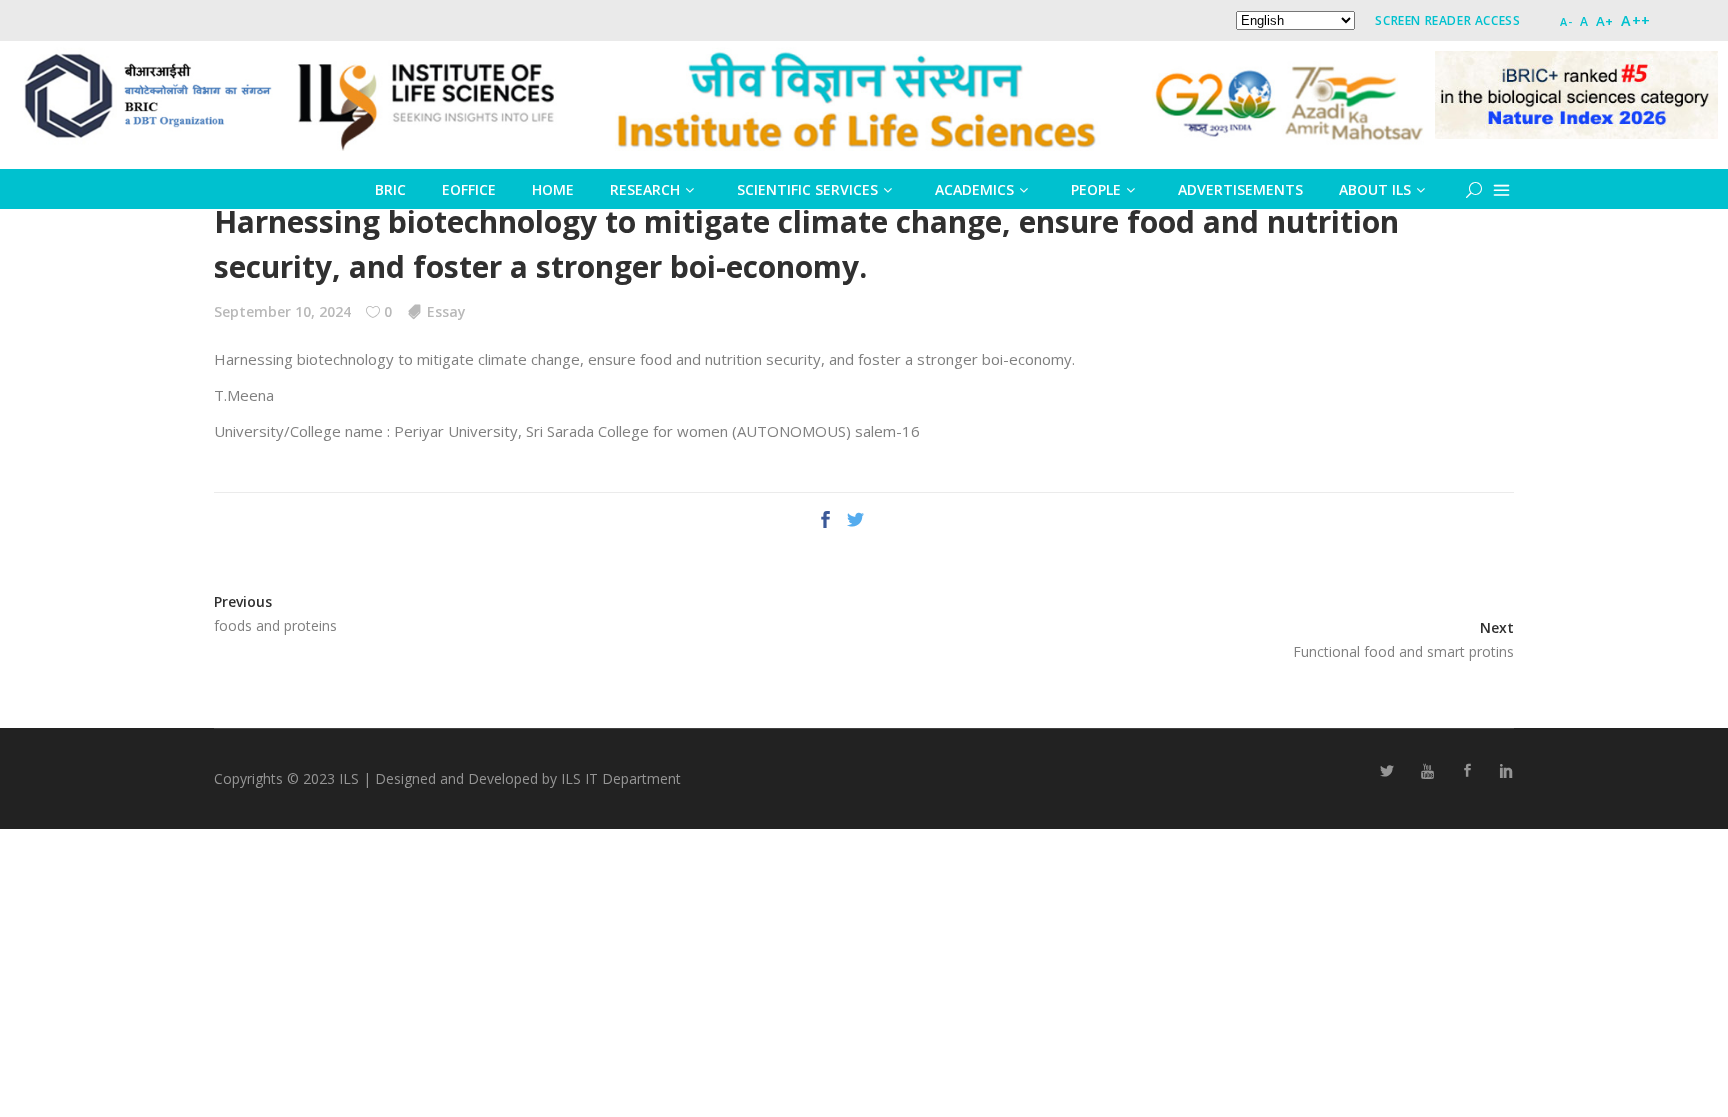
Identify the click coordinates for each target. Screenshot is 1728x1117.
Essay (446, 311)
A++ (1636, 20)
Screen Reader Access (1447, 20)
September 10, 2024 (282, 311)
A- (1566, 21)
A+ (1605, 21)
